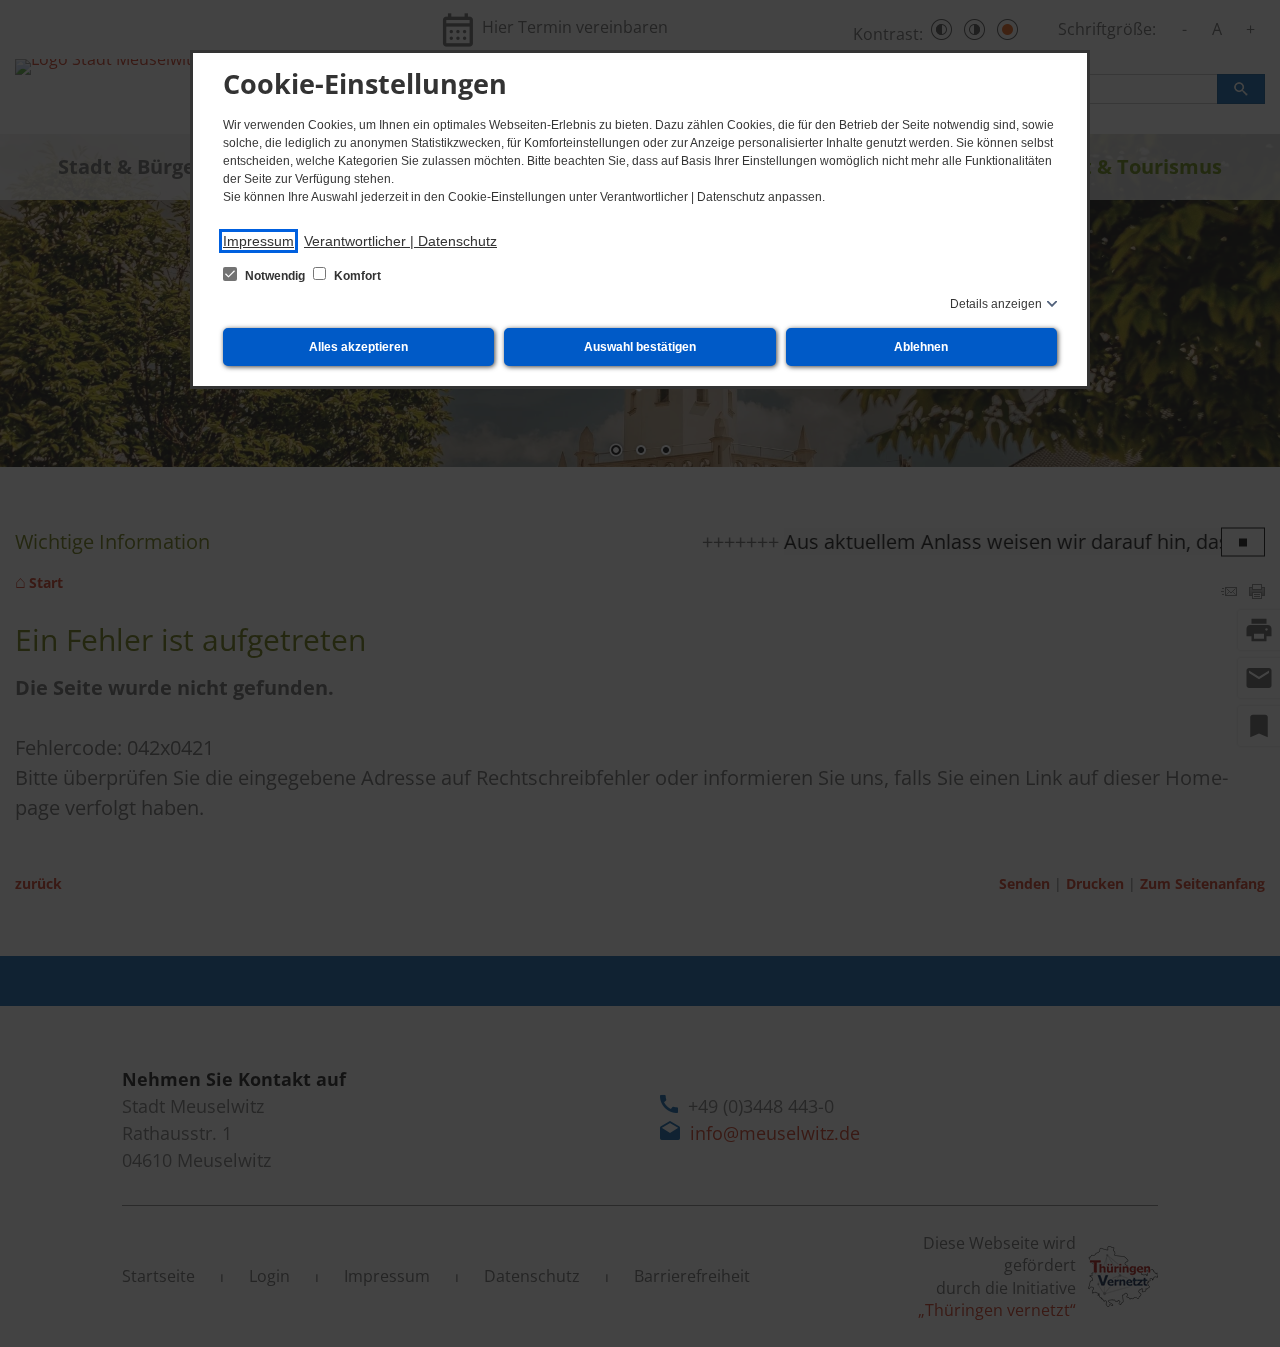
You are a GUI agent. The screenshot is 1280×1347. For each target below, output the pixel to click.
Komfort (356, 276)
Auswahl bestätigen (640, 347)
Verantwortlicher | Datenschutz (400, 241)
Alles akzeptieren (358, 347)
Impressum (258, 241)
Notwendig (275, 276)
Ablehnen (921, 347)
